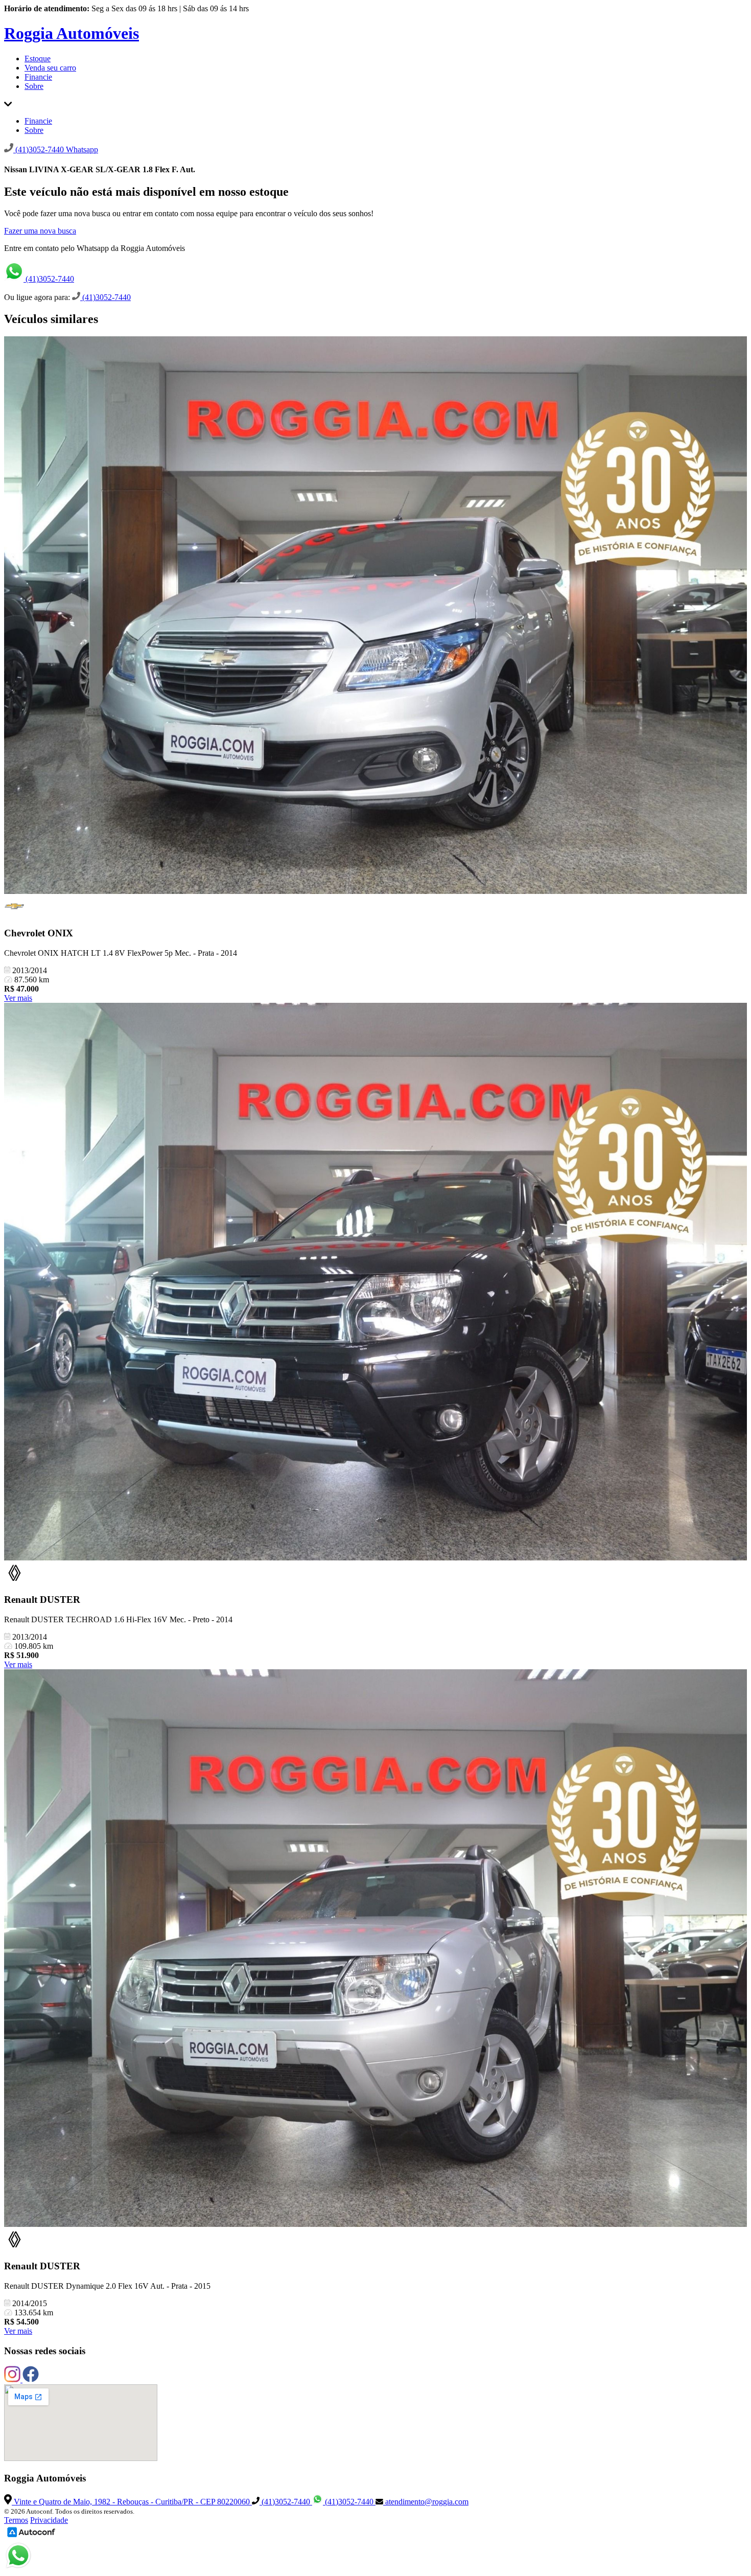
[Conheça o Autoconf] (31, 2536)
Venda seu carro (50, 68)
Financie (38, 77)
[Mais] (8, 103)
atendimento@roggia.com (426, 2502)
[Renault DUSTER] (375, 1283)
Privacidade (49, 2520)
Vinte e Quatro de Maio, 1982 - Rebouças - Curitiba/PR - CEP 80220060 (132, 2502)
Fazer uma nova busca (40, 231)
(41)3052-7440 (49, 279)
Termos (16, 2520)
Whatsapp (82, 149)
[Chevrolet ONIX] (375, 616)
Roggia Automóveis (72, 33)
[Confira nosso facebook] (31, 2379)
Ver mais (18, 998)
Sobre (34, 86)
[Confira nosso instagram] (13, 2379)
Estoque (38, 59)
